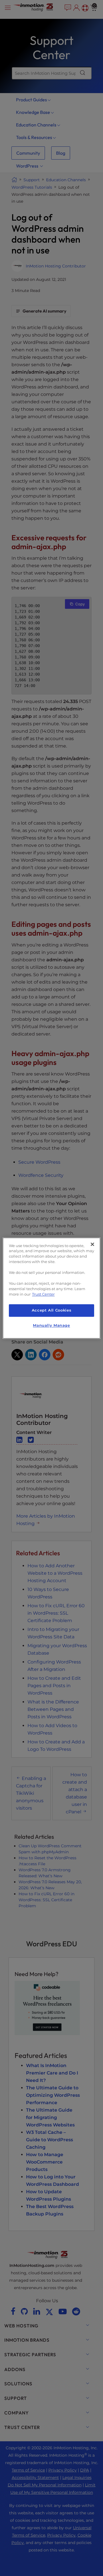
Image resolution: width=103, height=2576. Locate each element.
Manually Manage (51, 1325)
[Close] (92, 1244)
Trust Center (43, 1294)
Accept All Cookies (51, 1311)
